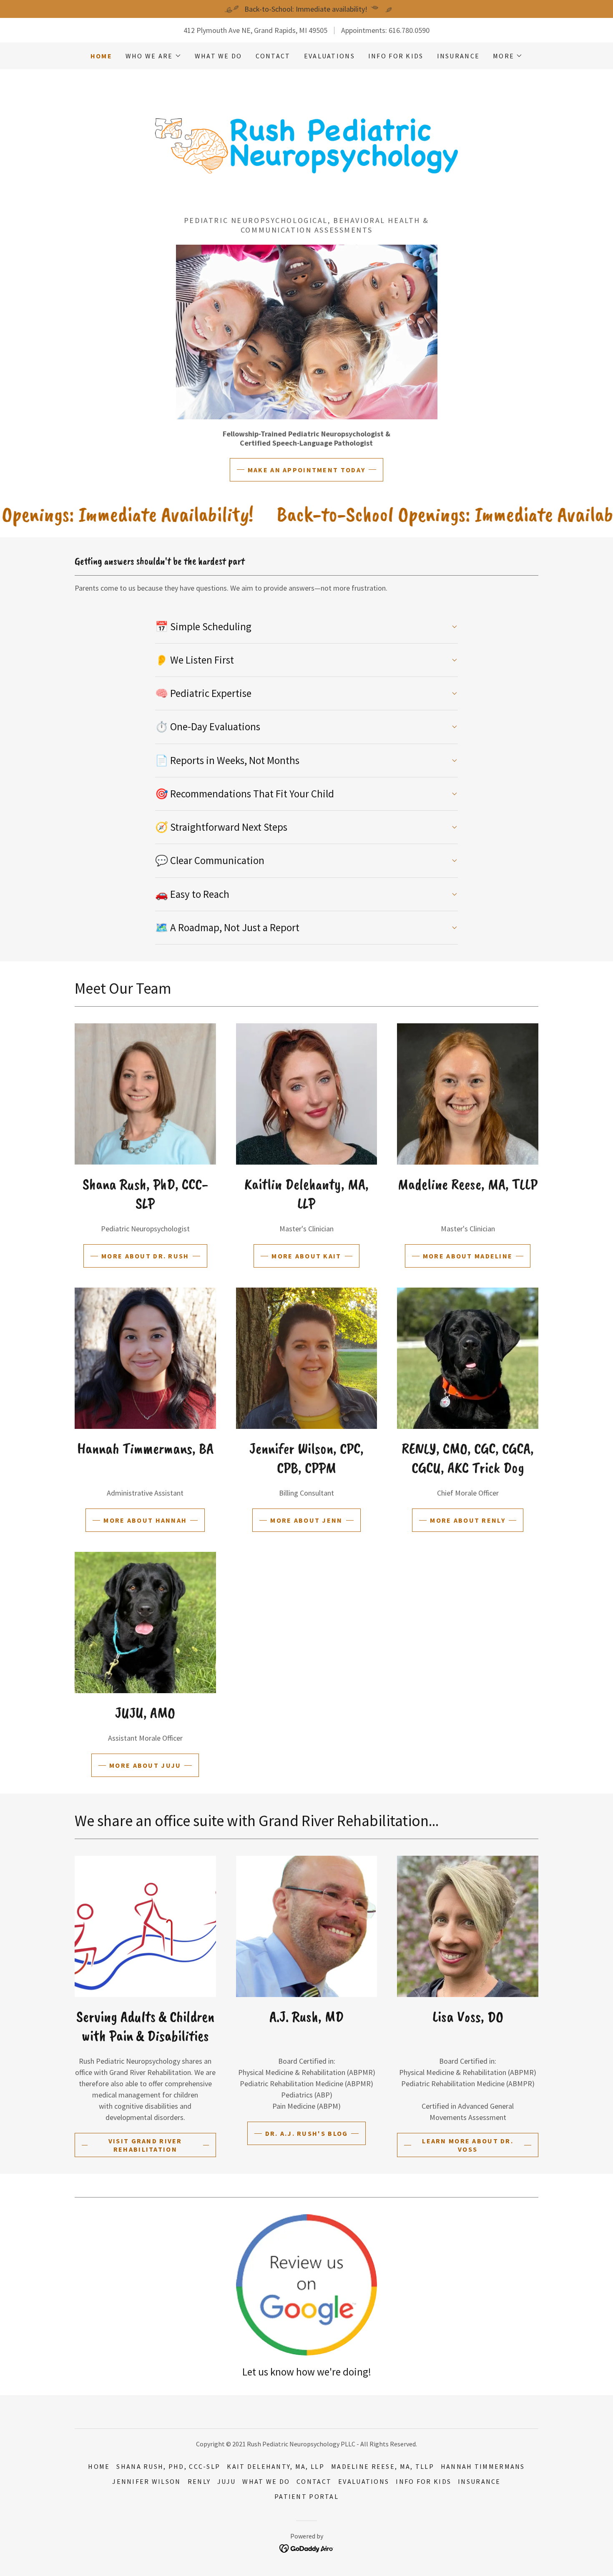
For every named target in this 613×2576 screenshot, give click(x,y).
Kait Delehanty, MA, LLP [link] (276, 2466)
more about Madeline (468, 1256)
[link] (306, 145)
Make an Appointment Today (306, 470)
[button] (153, 56)
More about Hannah (145, 1520)
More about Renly (468, 1520)
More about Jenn (306, 1520)
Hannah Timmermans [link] (483, 2466)
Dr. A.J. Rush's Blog (307, 2133)
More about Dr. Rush (145, 1256)
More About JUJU (145, 1765)
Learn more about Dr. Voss (468, 2145)
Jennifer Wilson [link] (146, 2481)
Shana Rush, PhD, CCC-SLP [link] (168, 2466)
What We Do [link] (219, 56)
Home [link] (101, 56)
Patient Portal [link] (306, 2496)
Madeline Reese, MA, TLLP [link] (383, 2466)
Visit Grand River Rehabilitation (145, 2145)
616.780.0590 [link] (409, 30)
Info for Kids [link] (396, 56)
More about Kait (306, 1256)
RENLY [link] (199, 2481)
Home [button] (99, 2466)
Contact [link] (273, 56)
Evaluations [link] (329, 56)
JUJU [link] (226, 2481)
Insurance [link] (458, 56)
